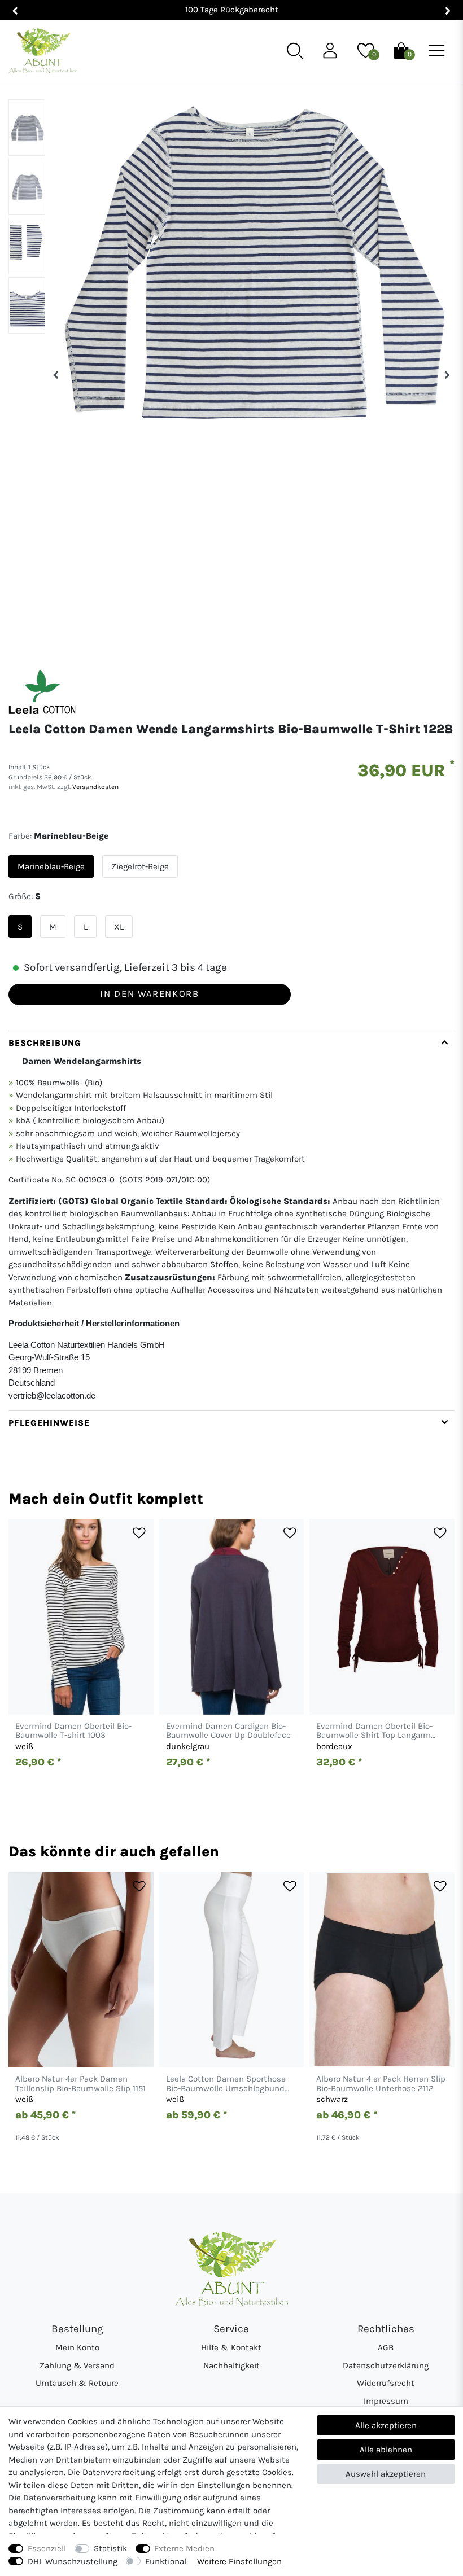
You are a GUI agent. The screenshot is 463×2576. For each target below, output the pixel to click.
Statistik (110, 2548)
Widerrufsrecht (386, 2383)
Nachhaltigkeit (231, 2365)
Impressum (386, 2401)
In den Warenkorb (149, 994)
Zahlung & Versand (77, 2365)
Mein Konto (77, 2347)
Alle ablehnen (386, 2450)
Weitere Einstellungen (239, 2561)
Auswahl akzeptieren (386, 2474)
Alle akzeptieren (386, 2425)
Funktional (166, 2561)
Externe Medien (184, 2548)
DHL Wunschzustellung (73, 2561)
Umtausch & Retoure (77, 2383)
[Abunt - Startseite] (43, 51)
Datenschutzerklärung (386, 2365)
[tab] (231, 1221)
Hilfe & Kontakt (231, 2347)
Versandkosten (95, 787)
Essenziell (47, 2548)
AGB (386, 2347)
